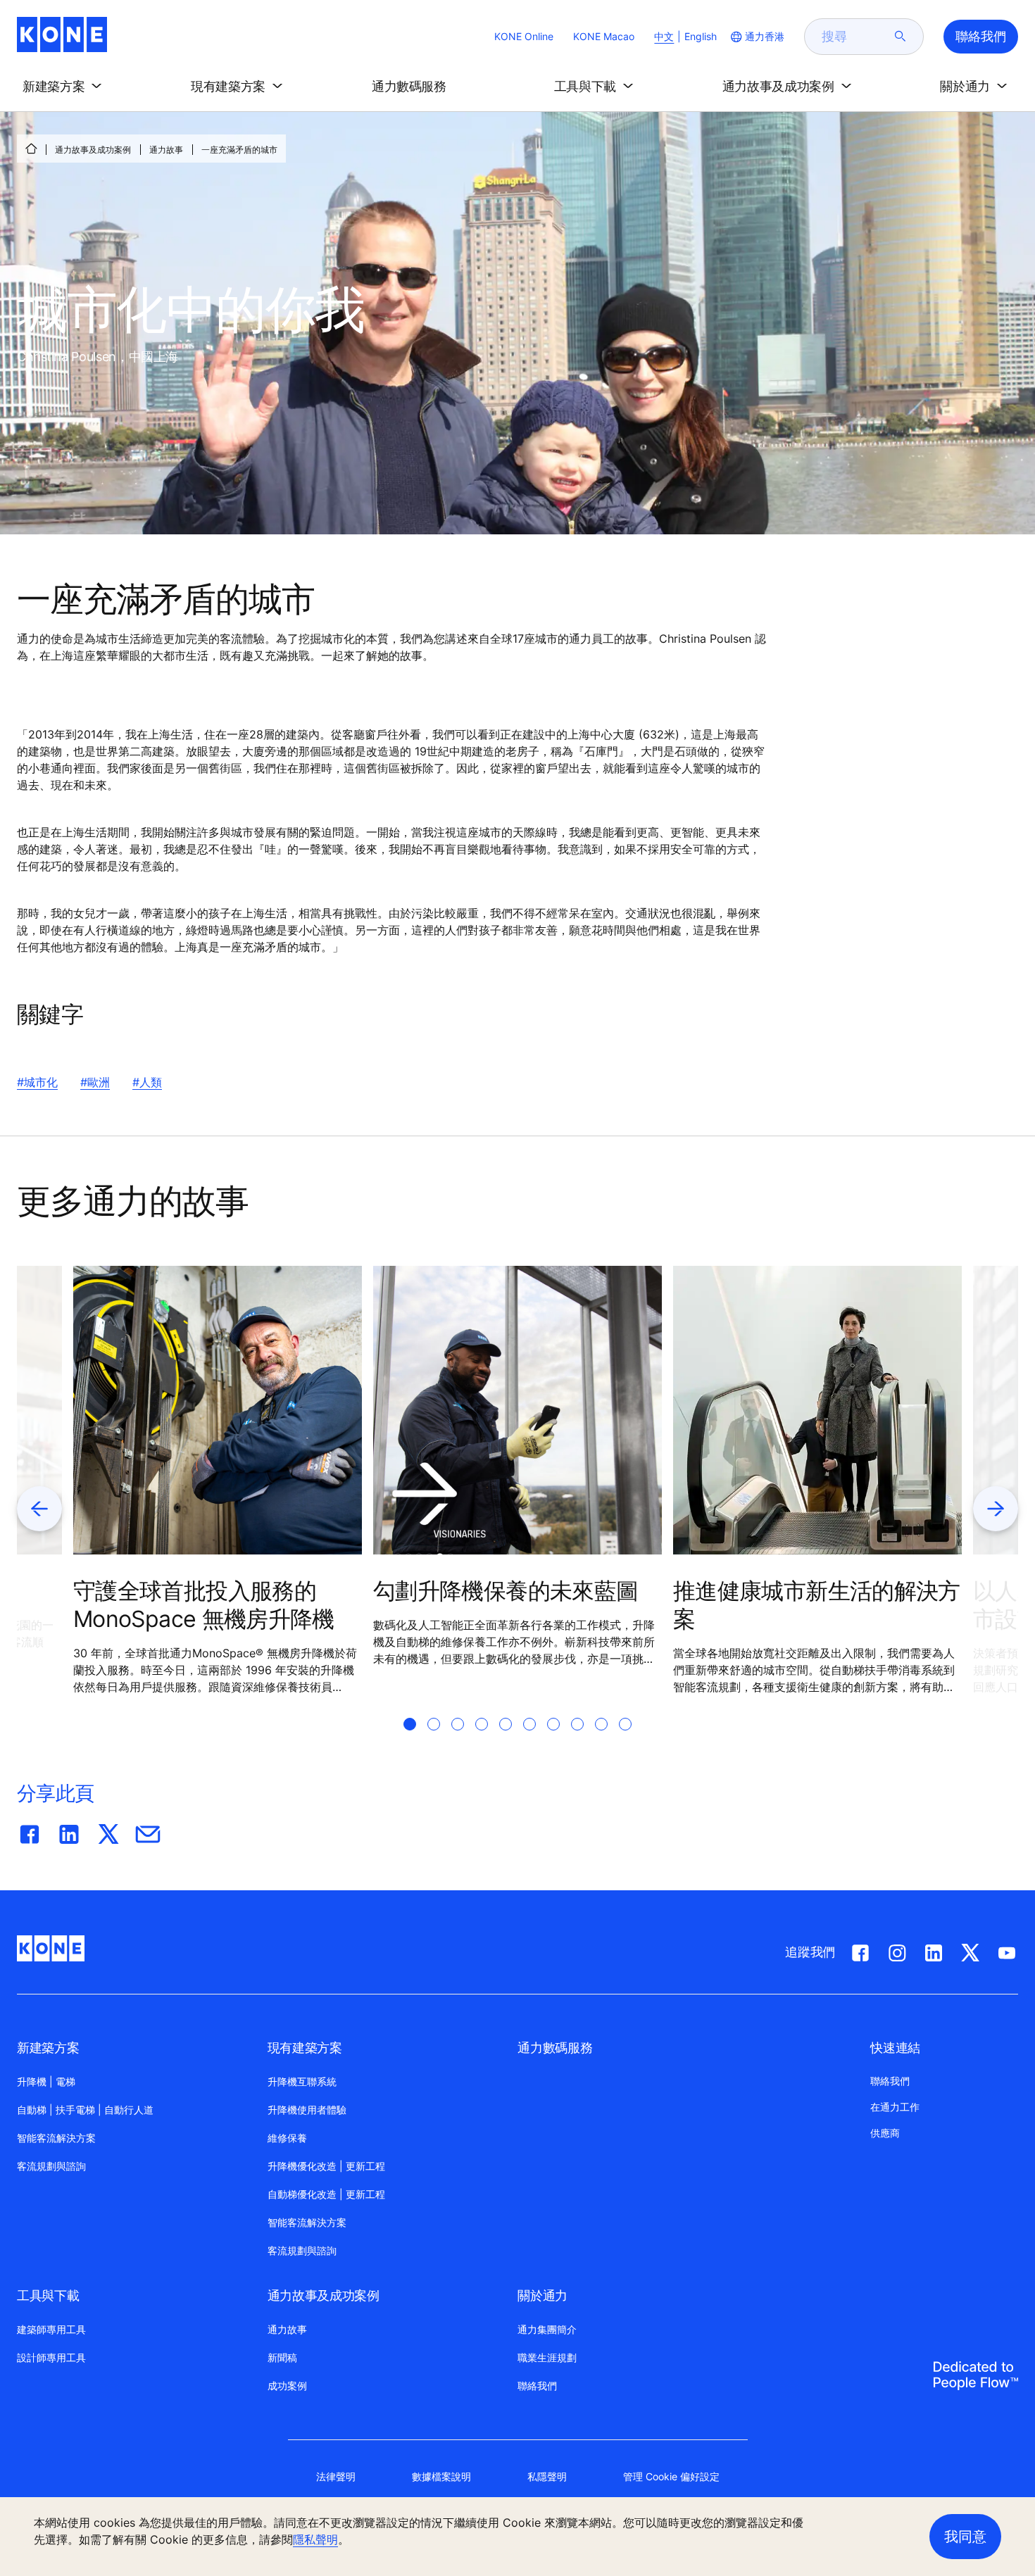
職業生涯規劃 (547, 2357)
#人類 (147, 1082)
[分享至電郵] (148, 1831)
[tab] (410, 1741)
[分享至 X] (108, 1831)
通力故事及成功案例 (93, 150)
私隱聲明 (547, 2476)
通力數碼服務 (555, 2048)
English (701, 36)
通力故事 (166, 150)
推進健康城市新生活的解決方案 (817, 1605)
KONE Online (524, 36)
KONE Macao (604, 36)
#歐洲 (95, 1082)
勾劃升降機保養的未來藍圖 (506, 1591)
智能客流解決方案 (56, 2138)
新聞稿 (282, 2357)
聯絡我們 (537, 2386)
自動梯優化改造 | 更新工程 (326, 2194)
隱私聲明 (315, 2539)
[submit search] (901, 37)
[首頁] (31, 149)
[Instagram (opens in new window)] (897, 1950)
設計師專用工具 (51, 2357)
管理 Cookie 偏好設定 (671, 2476)
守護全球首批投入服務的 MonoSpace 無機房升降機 (204, 1605)
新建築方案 (48, 2048)
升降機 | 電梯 (46, 2081)
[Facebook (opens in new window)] (860, 1950)
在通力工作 (895, 2107)
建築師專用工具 (51, 2329)
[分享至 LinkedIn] (69, 1831)
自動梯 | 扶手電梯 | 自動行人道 (85, 2110)
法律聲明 (336, 2476)
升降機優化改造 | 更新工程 (326, 2166)
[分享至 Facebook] (30, 1831)
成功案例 (287, 2386)
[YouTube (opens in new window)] (1007, 1950)
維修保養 (287, 2138)
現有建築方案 (305, 2048)
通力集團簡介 (547, 2329)
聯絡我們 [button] (981, 36)
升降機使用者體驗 (307, 2110)
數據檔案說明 (441, 2476)
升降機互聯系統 (302, 2081)
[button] (65, 87)
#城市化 (37, 1082)
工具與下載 (48, 2295)
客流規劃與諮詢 (51, 2166)
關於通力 (542, 2295)
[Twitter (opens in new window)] (970, 1950)
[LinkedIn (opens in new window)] (934, 1950)
